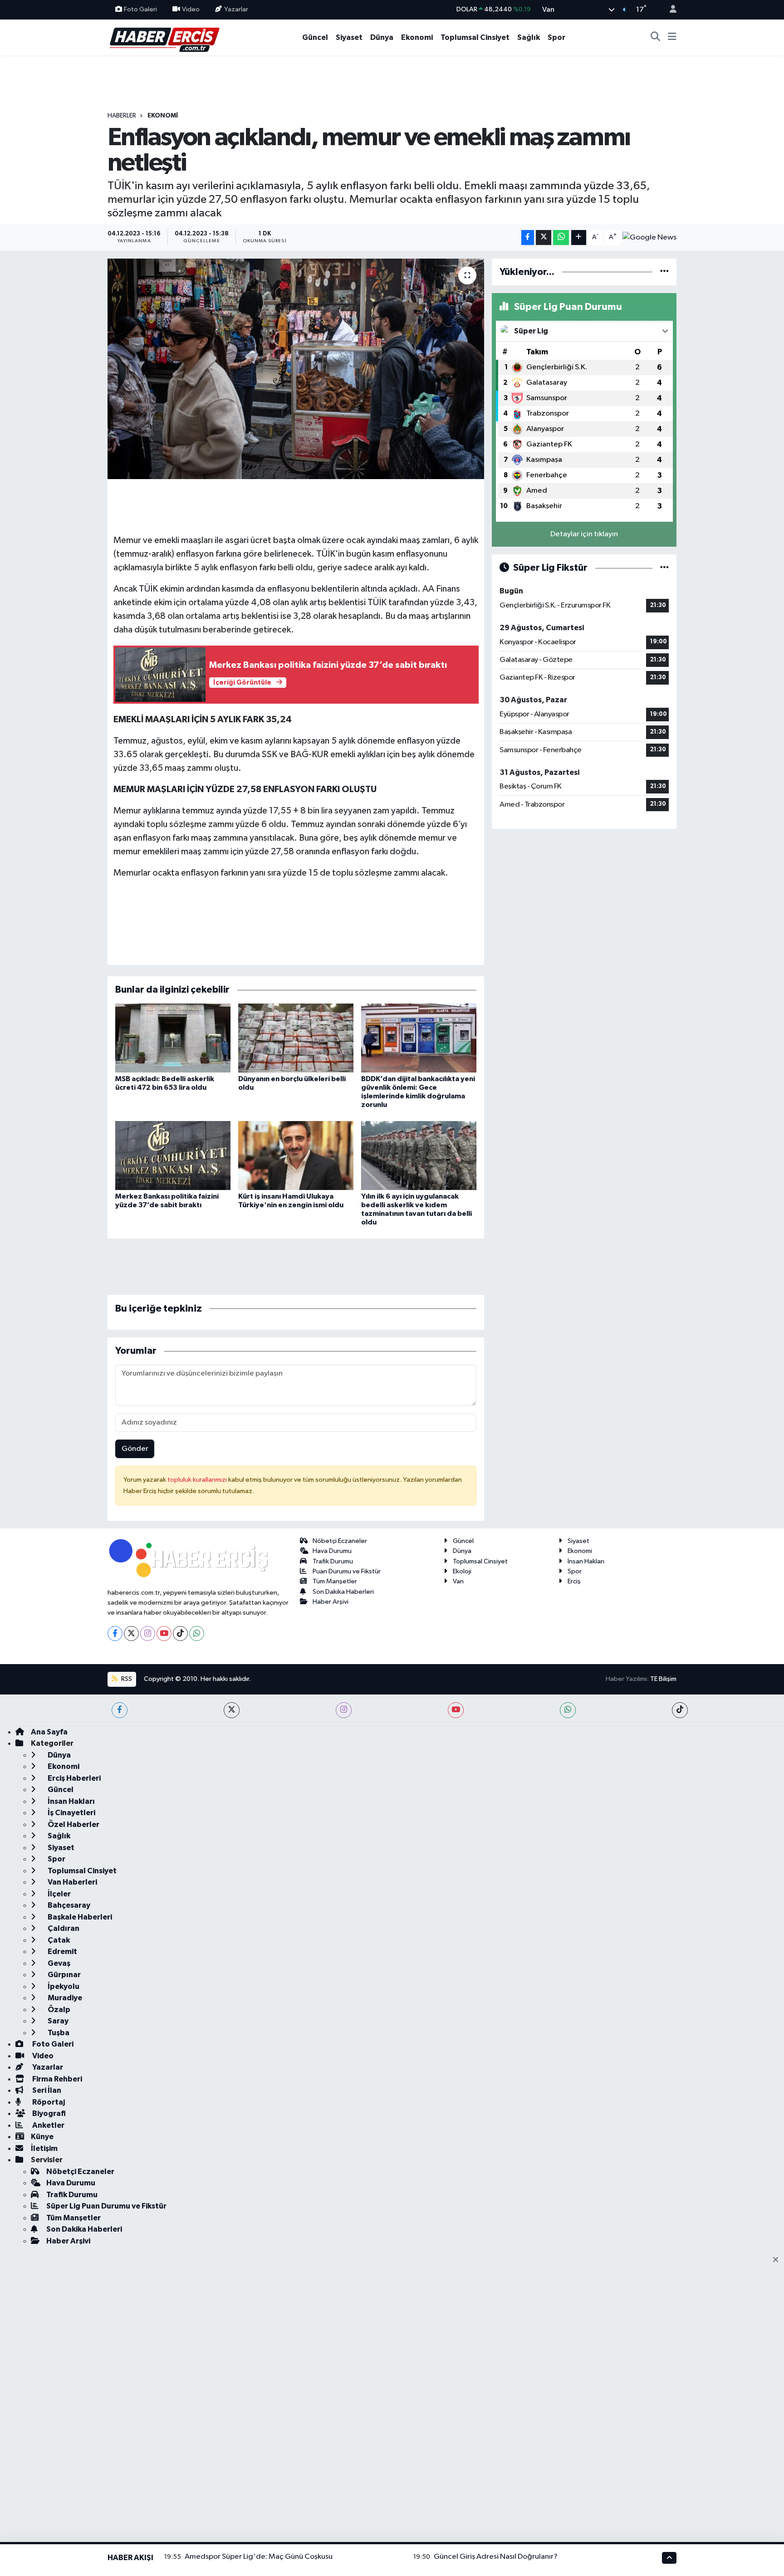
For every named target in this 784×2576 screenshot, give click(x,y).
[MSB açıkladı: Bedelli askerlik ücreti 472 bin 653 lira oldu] (173, 1038)
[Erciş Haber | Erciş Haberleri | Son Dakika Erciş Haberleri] (164, 37)
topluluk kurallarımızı (198, 1480)
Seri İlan (46, 2090)
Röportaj (48, 2102)
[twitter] (232, 1710)
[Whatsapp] (197, 1633)
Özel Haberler (73, 1824)
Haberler (122, 116)
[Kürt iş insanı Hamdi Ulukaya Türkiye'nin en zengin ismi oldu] (296, 1155)
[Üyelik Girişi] (669, 10)
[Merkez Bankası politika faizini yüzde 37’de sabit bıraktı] (173, 1155)
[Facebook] (115, 1633)
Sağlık (529, 37)
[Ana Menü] (672, 38)
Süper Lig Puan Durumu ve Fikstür (106, 2206)
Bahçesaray (68, 1905)
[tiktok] (680, 1710)
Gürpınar (64, 1975)
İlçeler (59, 1894)
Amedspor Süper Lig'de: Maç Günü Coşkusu (259, 2557)
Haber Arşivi (331, 1602)
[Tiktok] (180, 1633)
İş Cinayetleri (71, 1813)
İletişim (44, 2148)
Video (191, 9)
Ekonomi (417, 37)
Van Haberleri (72, 1882)
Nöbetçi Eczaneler (340, 1541)
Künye (42, 2137)
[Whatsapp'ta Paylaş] (561, 238)
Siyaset (349, 37)
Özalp (58, 2010)
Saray (57, 2021)
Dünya (382, 37)
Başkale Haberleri (79, 1917)
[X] (131, 1633)
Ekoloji (462, 1571)
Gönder (135, 1449)
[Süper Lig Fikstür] (664, 568)
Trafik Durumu (333, 1561)
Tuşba (58, 2033)
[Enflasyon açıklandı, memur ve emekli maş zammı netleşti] (296, 369)
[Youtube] (164, 1633)
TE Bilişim (663, 1679)
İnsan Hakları (586, 1561)
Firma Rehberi (56, 2079)
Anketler (48, 2125)
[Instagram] (148, 1633)
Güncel (315, 37)
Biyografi (48, 2113)
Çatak (58, 1940)
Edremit (62, 1952)
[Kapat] (778, 2260)
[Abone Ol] (649, 237)
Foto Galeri (140, 9)
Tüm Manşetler (335, 1581)
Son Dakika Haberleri (343, 1592)
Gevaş (58, 1963)
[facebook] (120, 1710)
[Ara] (656, 38)
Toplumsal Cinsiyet (475, 37)
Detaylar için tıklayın (584, 534)
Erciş (574, 1581)
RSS (126, 1679)
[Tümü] (664, 272)
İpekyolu (63, 1986)
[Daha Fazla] (579, 238)
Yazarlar (236, 9)
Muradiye (64, 1998)
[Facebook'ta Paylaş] (528, 238)
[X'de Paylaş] (544, 238)
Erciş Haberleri (73, 1778)
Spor (556, 37)
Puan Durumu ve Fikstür (347, 1571)
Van (458, 1581)
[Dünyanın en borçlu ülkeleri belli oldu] (296, 1038)
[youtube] (456, 1710)
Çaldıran (63, 1928)
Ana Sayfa (49, 1732)
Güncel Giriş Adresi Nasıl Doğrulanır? (496, 2557)
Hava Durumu (332, 1551)
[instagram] (344, 1710)
